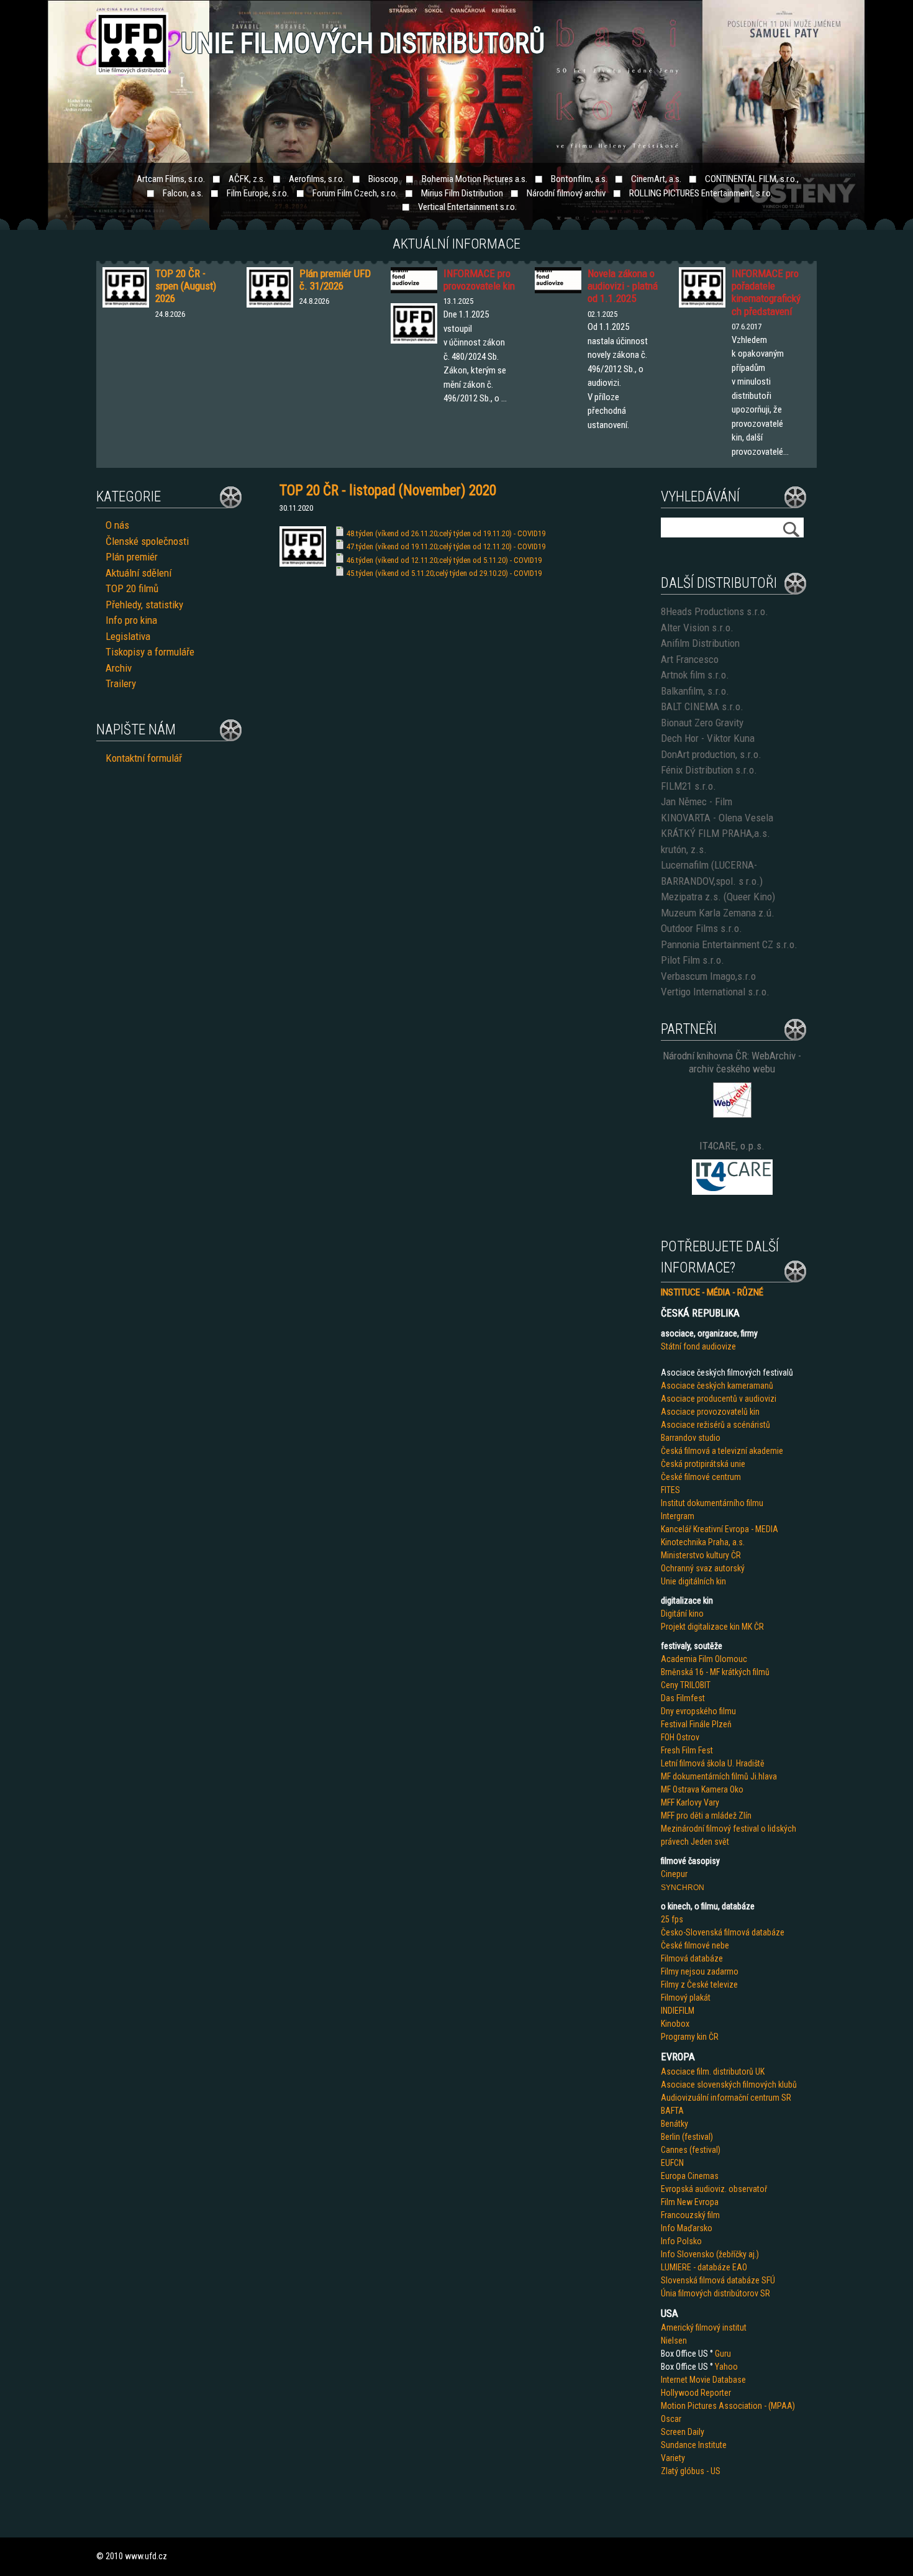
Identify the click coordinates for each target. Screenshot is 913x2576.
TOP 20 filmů (132, 588)
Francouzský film (690, 2215)
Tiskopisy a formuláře (150, 652)
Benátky (675, 2124)
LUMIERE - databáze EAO (704, 2267)
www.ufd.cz (146, 2556)
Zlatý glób (678, 2471)
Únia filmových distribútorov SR (715, 2293)
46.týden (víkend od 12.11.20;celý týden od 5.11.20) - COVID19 (444, 560)
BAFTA (672, 2111)
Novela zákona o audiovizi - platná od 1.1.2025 (623, 286)
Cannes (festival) (691, 2150)
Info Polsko (681, 2241)
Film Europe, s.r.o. (258, 193)
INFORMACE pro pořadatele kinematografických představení (766, 292)
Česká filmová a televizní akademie (722, 1451)
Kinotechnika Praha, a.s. (703, 1542)
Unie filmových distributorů (363, 43)
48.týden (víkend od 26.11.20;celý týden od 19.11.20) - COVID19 (446, 533)
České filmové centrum (701, 1477)
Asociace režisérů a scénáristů (715, 1425)
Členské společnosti (147, 541)
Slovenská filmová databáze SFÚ (718, 2280)
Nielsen (674, 2341)
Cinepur (674, 1874)
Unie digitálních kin (693, 1581)
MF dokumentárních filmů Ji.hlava (719, 1776)
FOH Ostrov (680, 1737)
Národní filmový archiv (566, 193)
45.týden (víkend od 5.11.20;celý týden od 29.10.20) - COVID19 (444, 573)
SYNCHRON (683, 1888)
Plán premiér (132, 557)
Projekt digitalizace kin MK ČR (712, 1627)
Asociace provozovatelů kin (710, 1412)
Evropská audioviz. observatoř (714, 2189)
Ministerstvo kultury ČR (701, 1555)
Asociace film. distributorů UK (713, 2071)
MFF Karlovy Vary (690, 1802)
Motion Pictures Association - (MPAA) (728, 2406)
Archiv (119, 668)
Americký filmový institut (704, 2327)
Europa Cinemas (690, 2176)
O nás (117, 525)
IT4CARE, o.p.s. (732, 1146)
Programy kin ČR (690, 2037)
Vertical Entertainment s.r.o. (467, 207)
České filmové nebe (695, 1945)
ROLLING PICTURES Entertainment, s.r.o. (701, 193)
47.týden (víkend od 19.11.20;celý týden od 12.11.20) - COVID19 (446, 546)
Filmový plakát (686, 1998)
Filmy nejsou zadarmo (700, 1971)
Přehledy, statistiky (144, 605)
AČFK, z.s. (247, 179)
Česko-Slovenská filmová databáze (723, 1932)
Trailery (121, 683)
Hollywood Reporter (696, 2393)
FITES (670, 1490)
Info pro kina (131, 620)
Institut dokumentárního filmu (712, 1503)
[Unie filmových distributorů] (303, 564)
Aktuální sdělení (139, 573)
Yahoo (726, 2367)
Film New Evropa (690, 2202)
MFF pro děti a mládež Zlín (706, 1816)
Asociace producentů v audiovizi (719, 1399)
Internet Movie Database (703, 2380)
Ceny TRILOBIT (686, 1685)
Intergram (678, 1516)
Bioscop (383, 179)
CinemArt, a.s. (656, 179)
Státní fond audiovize (698, 1346)
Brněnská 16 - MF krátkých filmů (715, 1672)
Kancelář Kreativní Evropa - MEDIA (720, 1529)
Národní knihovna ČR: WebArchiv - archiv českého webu (732, 1062)
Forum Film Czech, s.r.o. (355, 193)
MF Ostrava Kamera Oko (702, 1789)
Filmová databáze (692, 1958)
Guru (723, 2354)
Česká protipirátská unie (703, 1464)
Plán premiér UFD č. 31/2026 (335, 280)
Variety (673, 2458)
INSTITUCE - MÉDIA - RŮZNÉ (712, 1292)
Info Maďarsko (687, 2228)
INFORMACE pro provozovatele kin (479, 280)
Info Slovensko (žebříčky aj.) (710, 2254)
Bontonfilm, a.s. (579, 179)
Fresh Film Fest (687, 1750)
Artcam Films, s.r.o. (171, 179)
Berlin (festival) (687, 2137)
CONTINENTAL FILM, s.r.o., (752, 179)
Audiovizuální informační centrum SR (726, 2098)
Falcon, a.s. (183, 193)
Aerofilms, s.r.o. (317, 179)
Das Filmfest (683, 1698)
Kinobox (675, 2024)
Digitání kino (682, 1614)
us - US (708, 2471)
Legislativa (128, 636)
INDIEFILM (678, 2011)
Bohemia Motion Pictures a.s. (475, 179)
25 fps (672, 1919)
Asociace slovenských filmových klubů (729, 2085)
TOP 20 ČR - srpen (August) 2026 (186, 286)
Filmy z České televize (699, 1985)
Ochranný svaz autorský (703, 1568)
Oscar (671, 2419)
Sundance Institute (694, 2445)
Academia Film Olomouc (704, 1659)
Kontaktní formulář (144, 758)
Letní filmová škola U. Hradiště (713, 1763)
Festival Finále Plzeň (696, 1724)
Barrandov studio (691, 1438)
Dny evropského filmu (698, 1711)
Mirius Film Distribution (462, 193)
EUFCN (672, 2163)
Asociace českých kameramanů (717, 1386)
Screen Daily (683, 2432)
